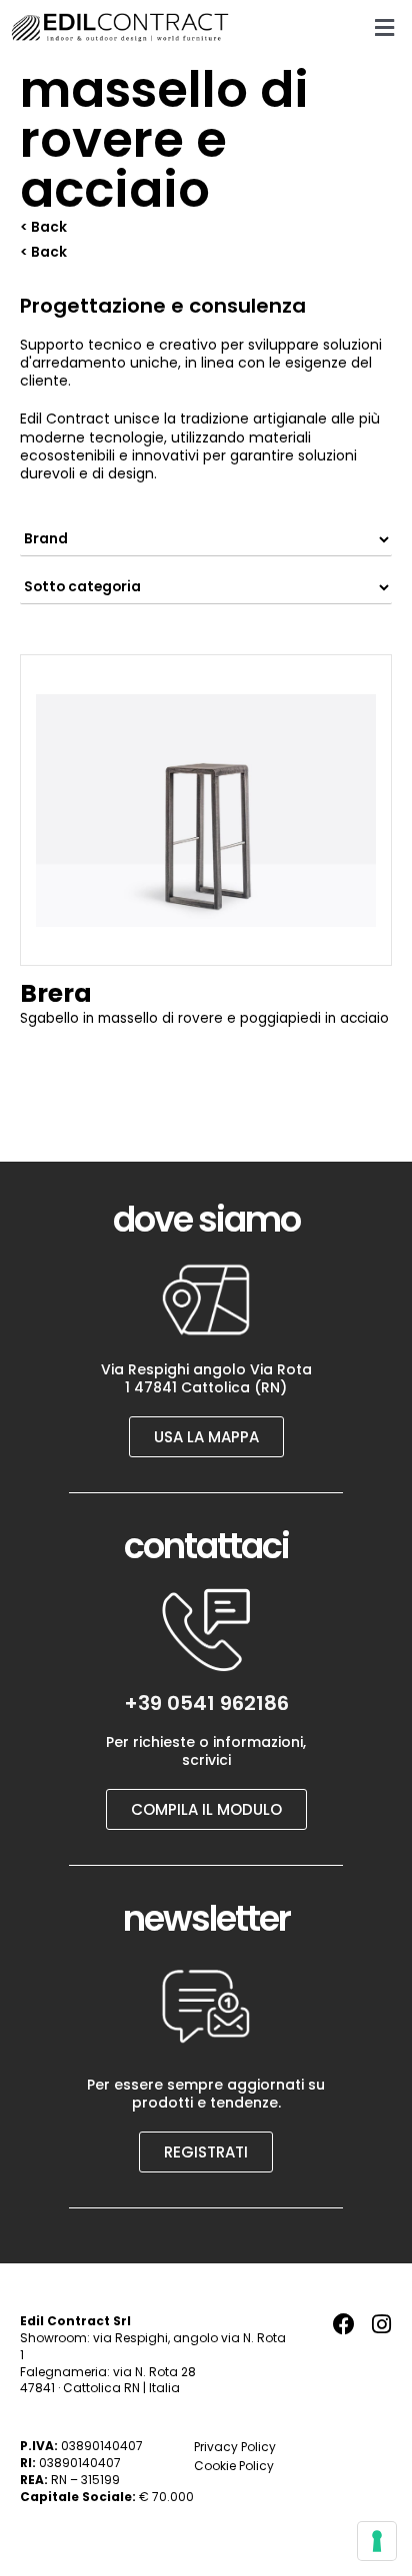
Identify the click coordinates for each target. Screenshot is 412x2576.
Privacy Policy (235, 2447)
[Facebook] (344, 2324)
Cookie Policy (234, 2466)
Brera (56, 993)
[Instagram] (381, 2324)
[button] (384, 27)
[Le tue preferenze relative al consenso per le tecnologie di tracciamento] (377, 2541)
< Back (43, 227)
